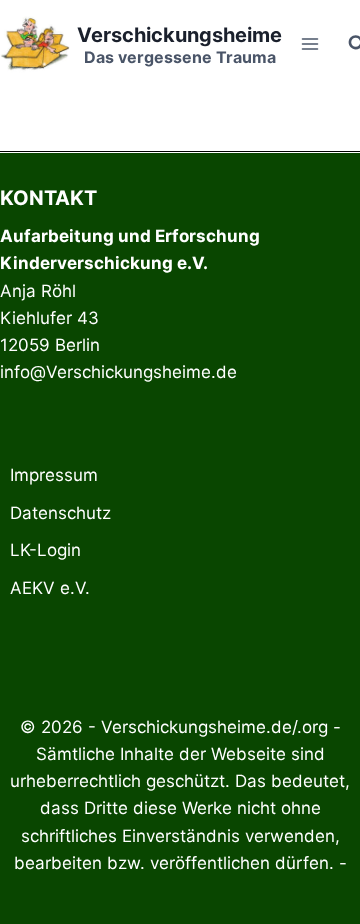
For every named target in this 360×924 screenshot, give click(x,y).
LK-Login (45, 550)
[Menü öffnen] (310, 43)
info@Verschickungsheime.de (118, 372)
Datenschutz (60, 513)
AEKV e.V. (50, 588)
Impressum (54, 475)
